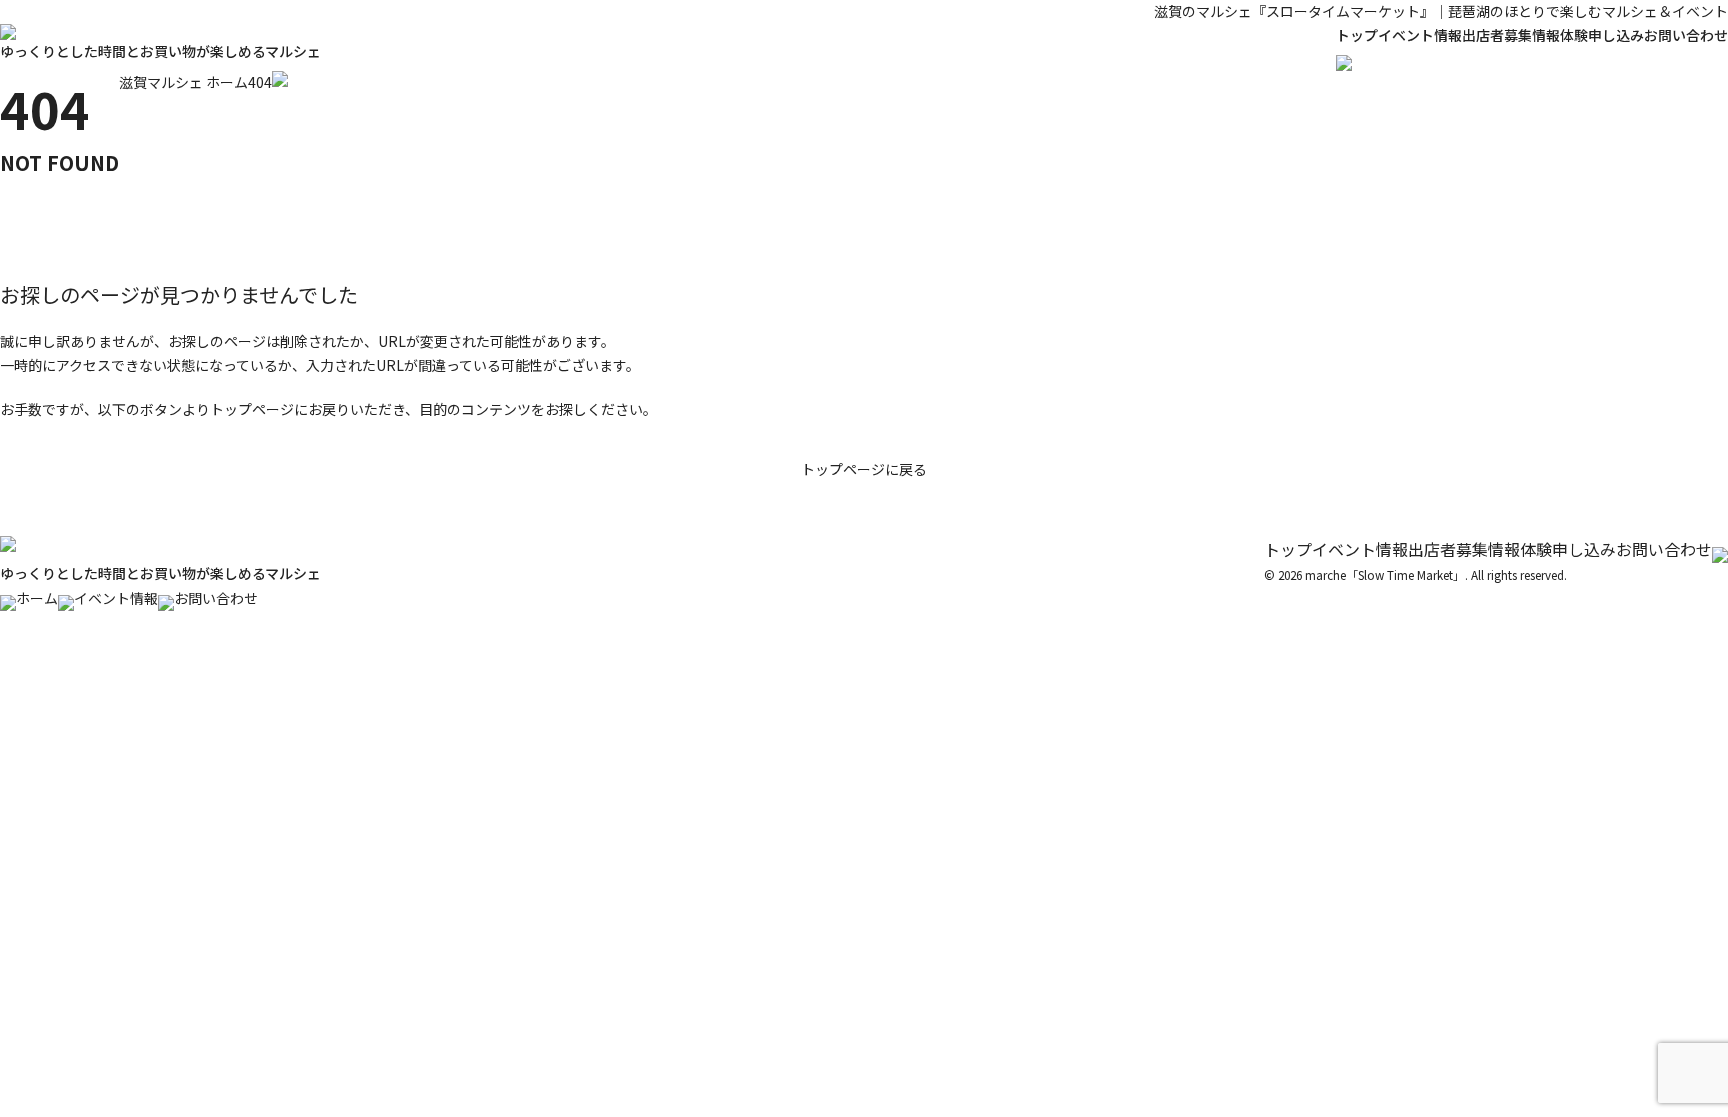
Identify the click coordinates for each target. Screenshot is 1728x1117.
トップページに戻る (864, 469)
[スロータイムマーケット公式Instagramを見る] (1720, 549)
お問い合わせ (1686, 35)
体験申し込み (1602, 35)
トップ (1357, 35)
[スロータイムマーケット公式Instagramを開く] (1344, 59)
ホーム (37, 598)
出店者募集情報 (1511, 35)
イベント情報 (1420, 35)
